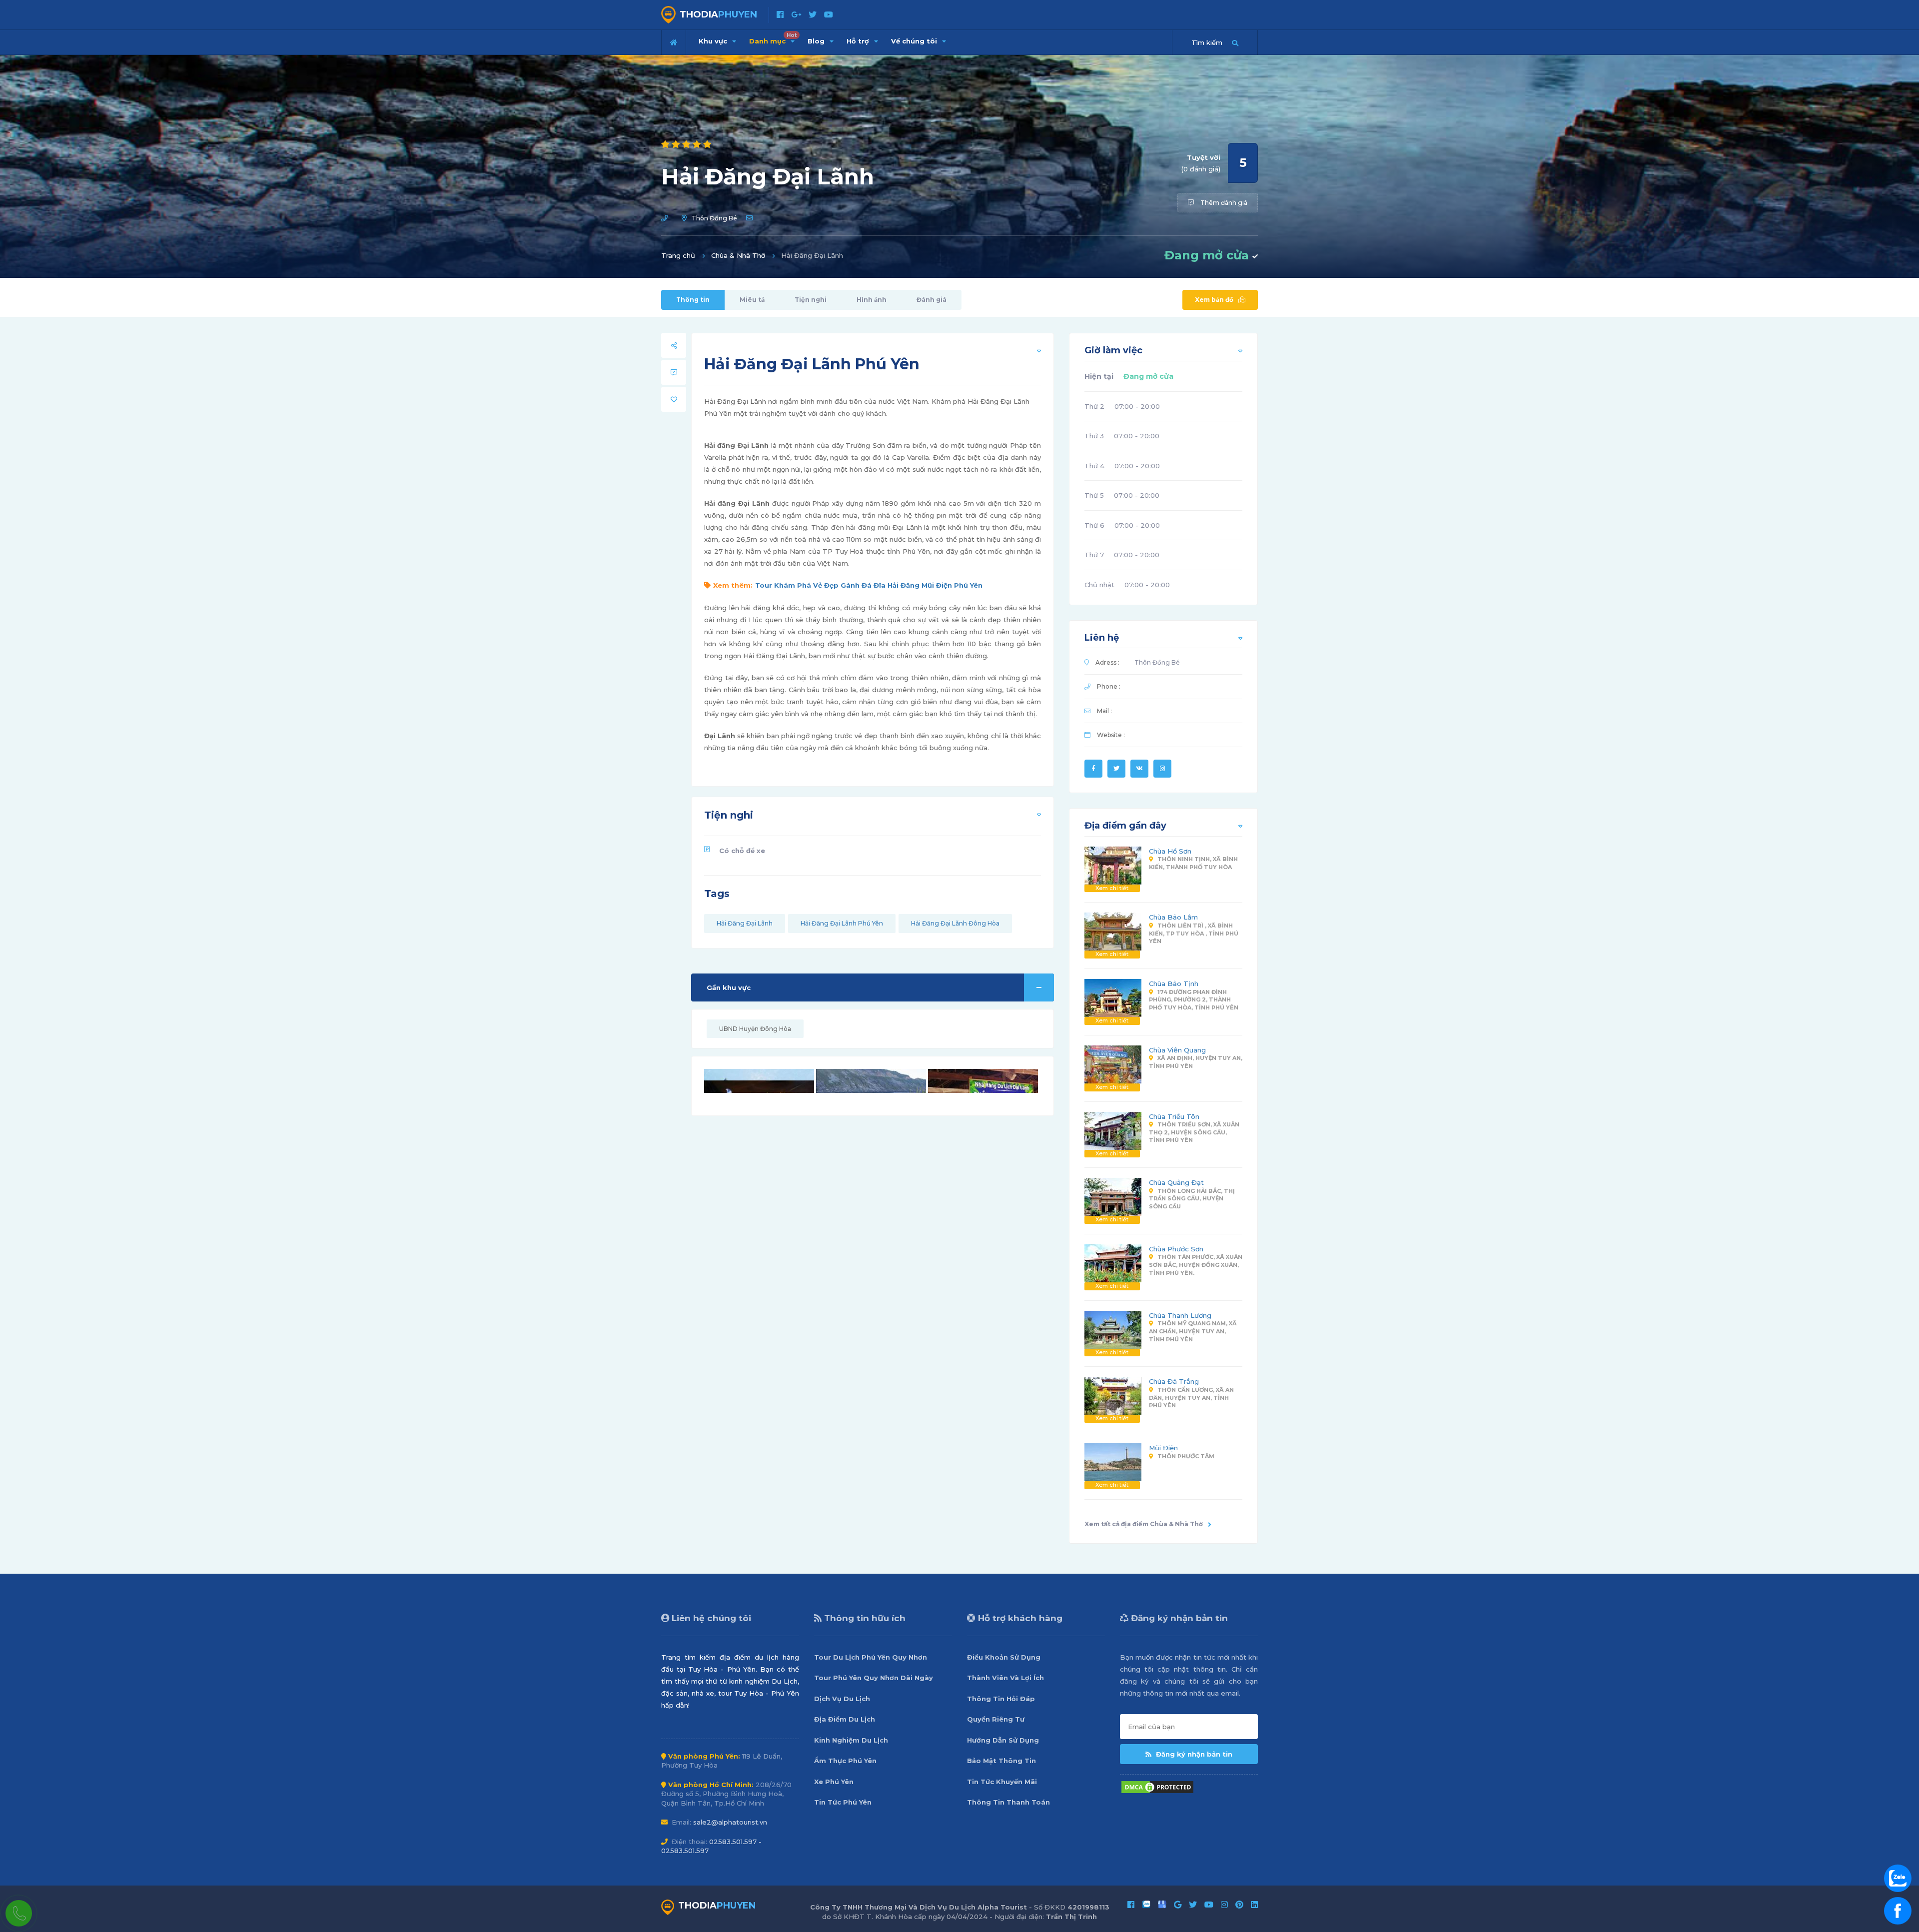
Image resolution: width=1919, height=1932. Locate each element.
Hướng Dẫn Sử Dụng (1003, 1740)
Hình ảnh (872, 300)
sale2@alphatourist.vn (730, 1822)
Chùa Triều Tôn (1174, 1116)
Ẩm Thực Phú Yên (845, 1761)
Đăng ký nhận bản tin (1193, 1754)
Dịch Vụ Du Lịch (842, 1699)
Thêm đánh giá (1223, 203)
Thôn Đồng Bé (714, 218)
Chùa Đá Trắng (1174, 1381)
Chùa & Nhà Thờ (738, 255)
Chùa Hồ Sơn (1170, 851)
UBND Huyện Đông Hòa (755, 1029)
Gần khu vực (729, 987)
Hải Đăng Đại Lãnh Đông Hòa (955, 923)
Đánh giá (932, 300)
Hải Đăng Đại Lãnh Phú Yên (842, 923)
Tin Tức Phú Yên (843, 1802)
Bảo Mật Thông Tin (1001, 1761)
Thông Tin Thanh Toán (1008, 1802)
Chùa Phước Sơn (1176, 1249)
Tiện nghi (811, 300)
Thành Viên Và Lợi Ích (1005, 1678)
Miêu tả (752, 300)
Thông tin (693, 300)
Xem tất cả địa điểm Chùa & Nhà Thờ (1144, 1524)
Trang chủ (678, 255)
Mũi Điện (1163, 1448)
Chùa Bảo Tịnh (1174, 983)
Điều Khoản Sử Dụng (1004, 1657)
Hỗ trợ (859, 41)
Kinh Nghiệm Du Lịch (851, 1740)
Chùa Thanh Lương (1180, 1315)
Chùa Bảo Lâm (1173, 917)
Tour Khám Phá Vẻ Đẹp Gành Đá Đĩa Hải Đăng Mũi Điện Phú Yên (869, 585)
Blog (817, 41)
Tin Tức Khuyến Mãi (1002, 1782)
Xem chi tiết (1112, 888)
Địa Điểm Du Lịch (845, 1719)
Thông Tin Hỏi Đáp (1001, 1699)
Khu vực (714, 41)
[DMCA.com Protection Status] (1157, 1786)
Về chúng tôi (915, 41)
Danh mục (773, 38)
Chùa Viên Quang (1177, 1050)
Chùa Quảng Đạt (1176, 1182)
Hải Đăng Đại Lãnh (745, 923)
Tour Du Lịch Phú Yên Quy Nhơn (871, 1657)
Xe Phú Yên (834, 1782)
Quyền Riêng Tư (996, 1719)
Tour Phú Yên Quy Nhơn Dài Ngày (874, 1678)
